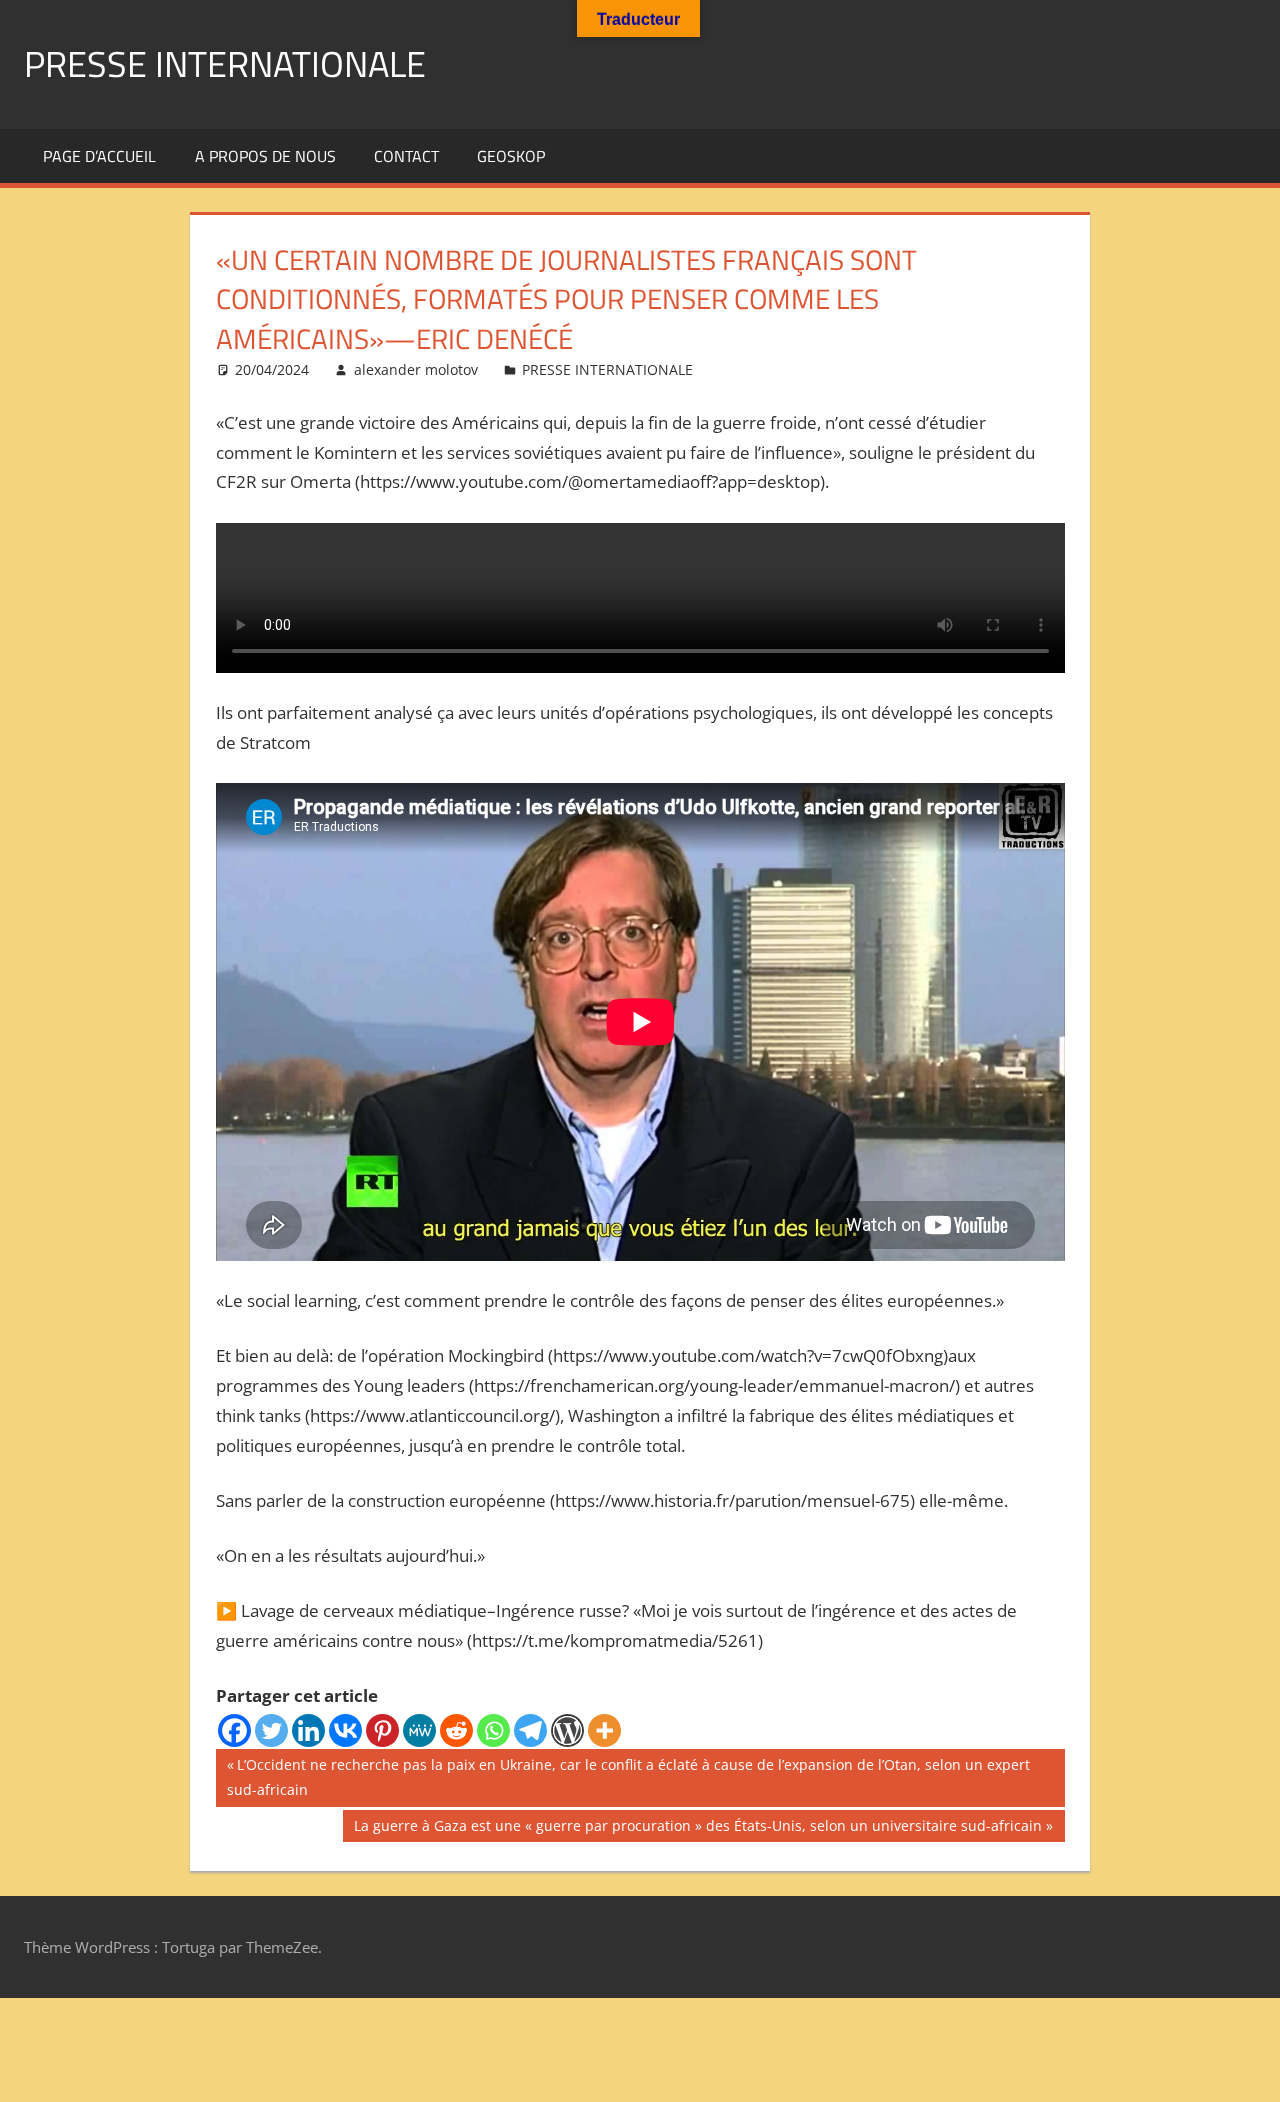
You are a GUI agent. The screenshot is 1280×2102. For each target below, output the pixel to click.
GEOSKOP (511, 156)
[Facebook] (234, 1730)
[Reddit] (456, 1730)
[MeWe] (419, 1730)
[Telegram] (530, 1730)
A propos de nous (265, 156)
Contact (406, 156)
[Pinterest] (382, 1730)
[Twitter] (271, 1730)
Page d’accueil (99, 156)
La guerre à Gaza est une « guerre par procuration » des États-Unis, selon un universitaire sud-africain (697, 1829)
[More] (604, 1730)
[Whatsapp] (493, 1730)
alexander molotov (416, 369)
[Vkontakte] (345, 1730)
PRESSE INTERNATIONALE (225, 63)
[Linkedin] (308, 1730)
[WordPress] (567, 1730)
